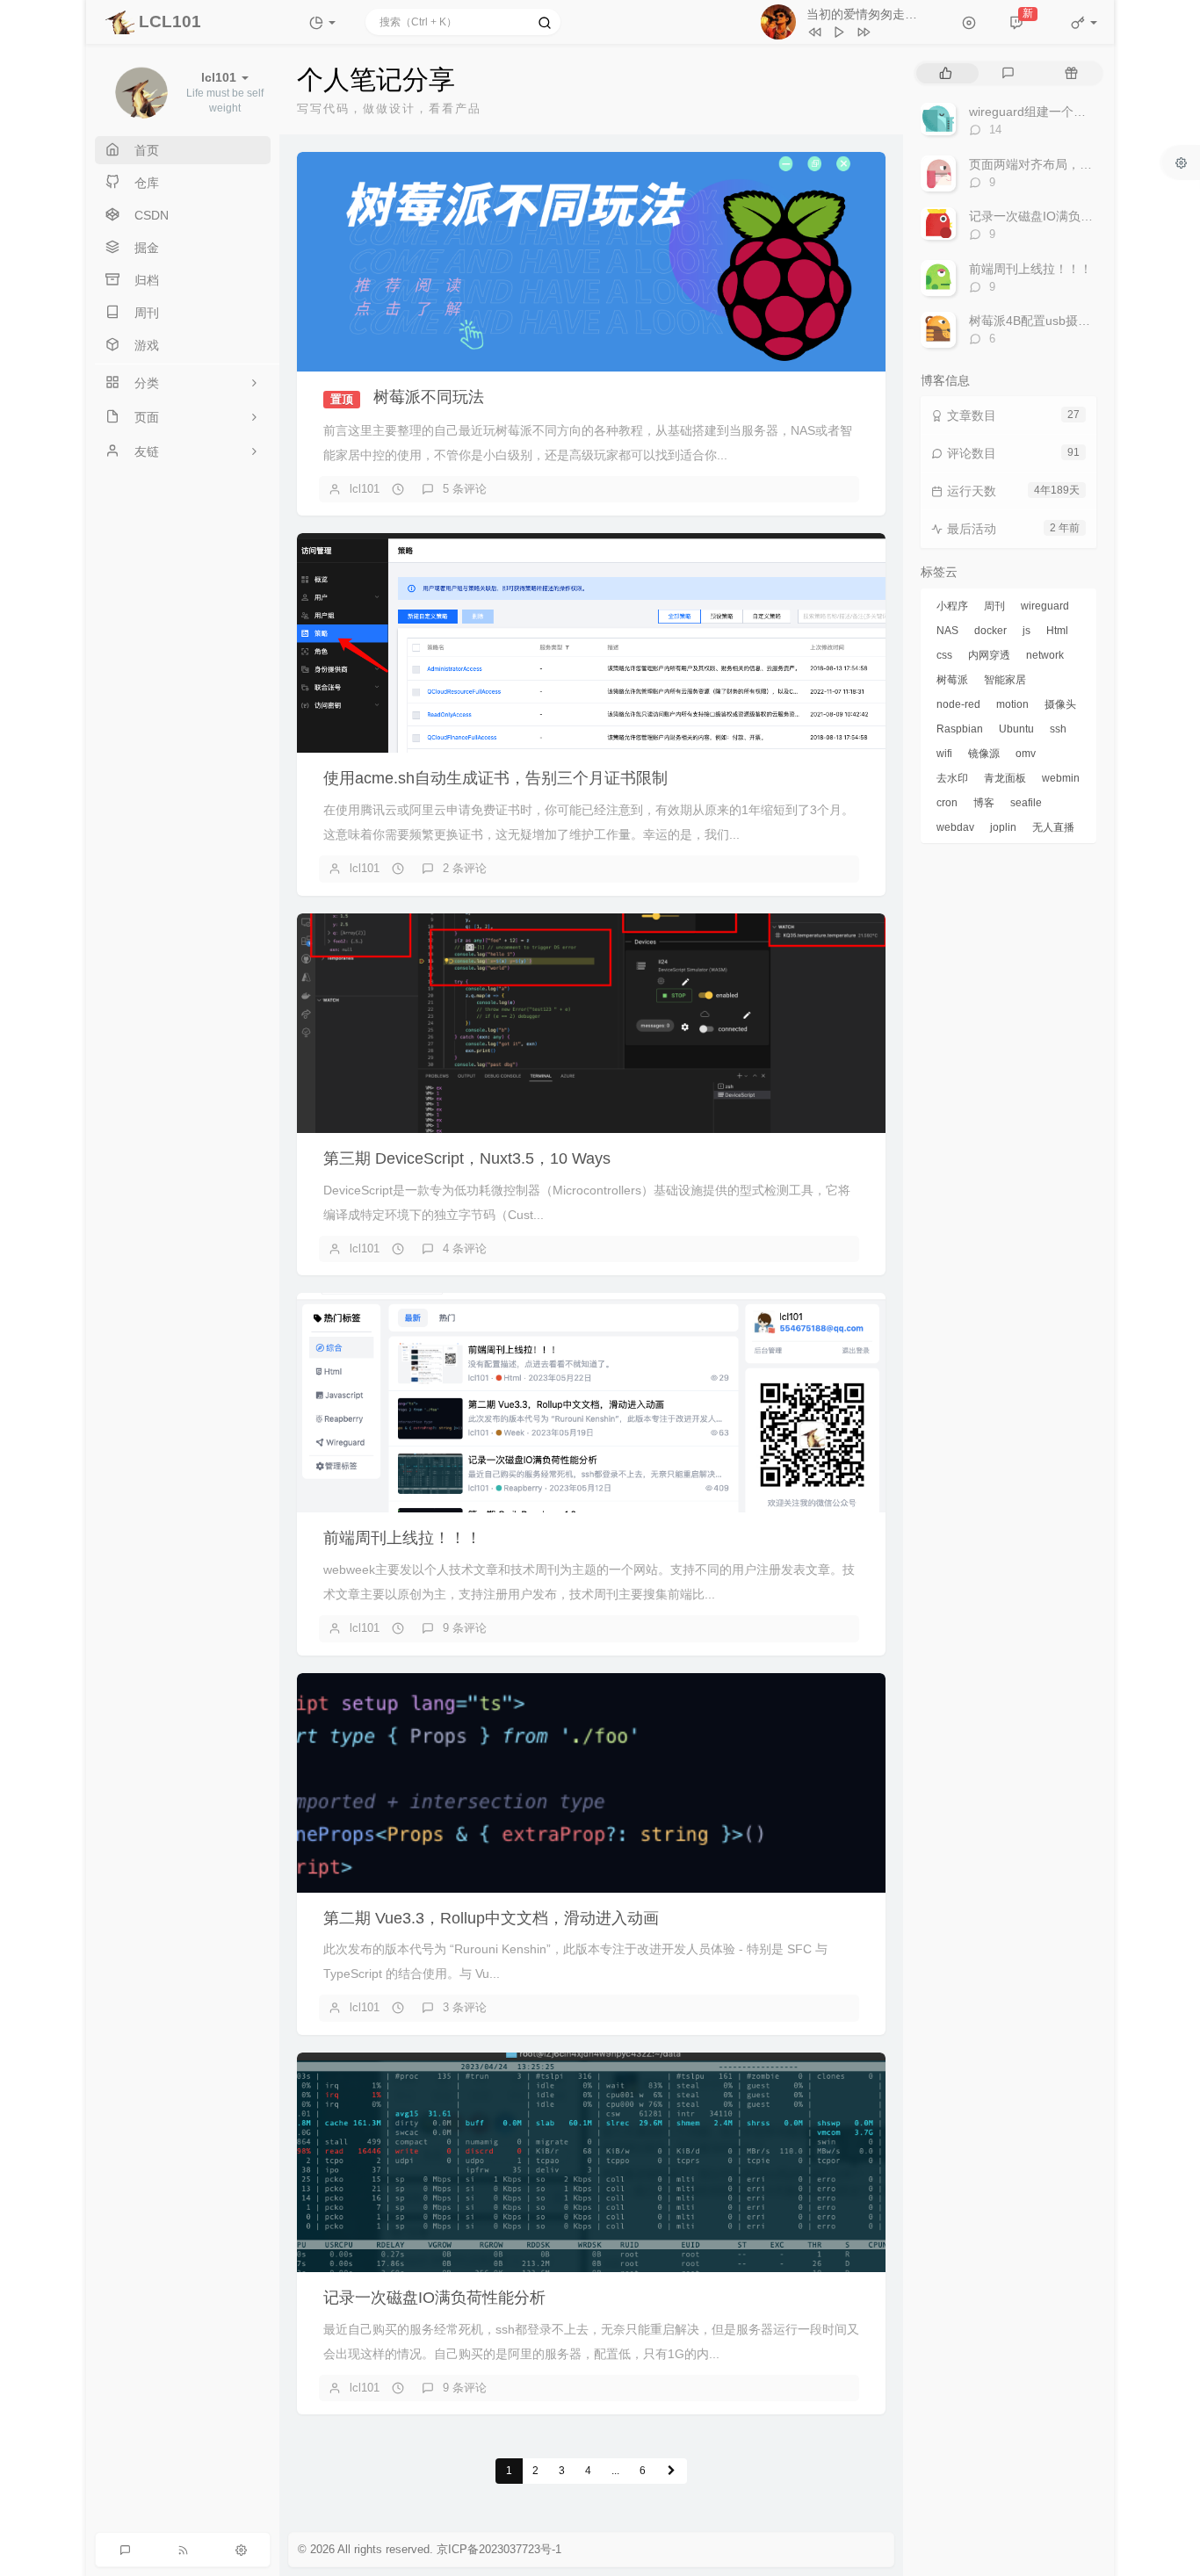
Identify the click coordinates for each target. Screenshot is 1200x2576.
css (944, 655)
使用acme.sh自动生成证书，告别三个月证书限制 (495, 778)
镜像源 (984, 754)
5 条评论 (465, 489)
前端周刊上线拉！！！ (402, 1538)
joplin (1003, 827)
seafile (1026, 803)
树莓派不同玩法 (429, 397)
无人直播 (1053, 827)
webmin (1061, 778)
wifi (944, 754)
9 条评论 (465, 1628)
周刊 (994, 606)
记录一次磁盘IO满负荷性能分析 (434, 2298)
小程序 (952, 606)
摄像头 (1060, 704)
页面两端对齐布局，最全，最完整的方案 (1080, 164)
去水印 (952, 778)
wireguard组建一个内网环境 (1046, 112)
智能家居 (1005, 680)
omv (1026, 754)
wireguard (1045, 606)
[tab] (946, 73)
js (1027, 631)
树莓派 (952, 680)
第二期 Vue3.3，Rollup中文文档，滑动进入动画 (491, 1918)
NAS (947, 631)
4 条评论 (465, 1248)
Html (1057, 631)
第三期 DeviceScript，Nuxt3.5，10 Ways (467, 1158)
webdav (955, 827)
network (1045, 655)
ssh (1058, 729)
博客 (984, 803)
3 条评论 (465, 2007)
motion (1012, 704)
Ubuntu (1016, 729)
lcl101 (365, 489)
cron (947, 803)
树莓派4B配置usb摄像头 (1036, 321)
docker (990, 631)
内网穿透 (989, 655)
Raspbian (960, 729)
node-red (958, 704)
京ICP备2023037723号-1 (499, 2549)
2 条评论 (465, 868)
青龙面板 (1005, 778)
